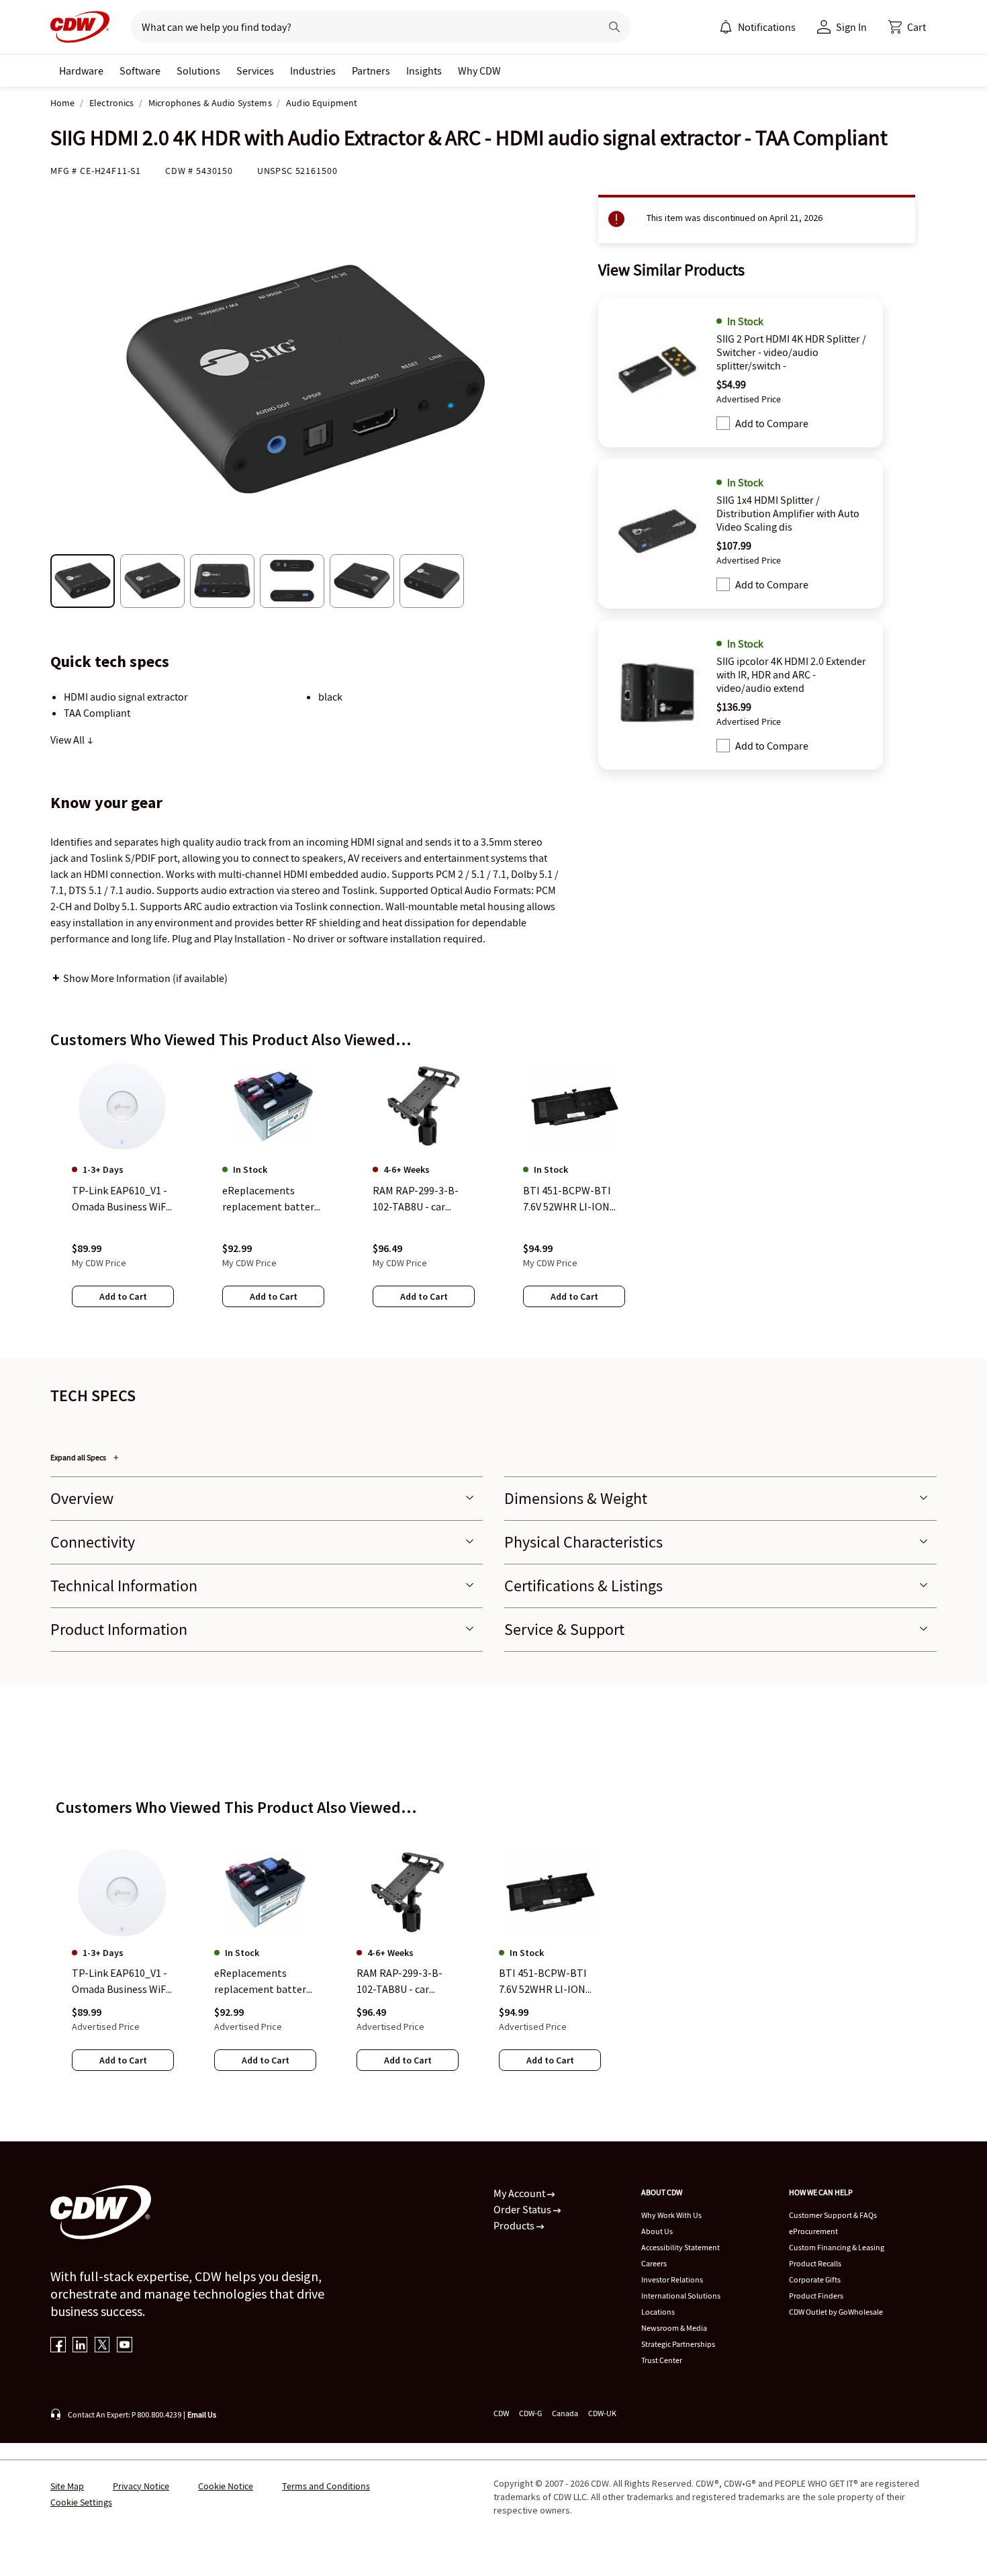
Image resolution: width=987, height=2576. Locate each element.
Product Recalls (815, 2263)
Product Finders (816, 2296)
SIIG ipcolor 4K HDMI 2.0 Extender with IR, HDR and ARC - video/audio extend (791, 674)
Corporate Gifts (815, 2279)
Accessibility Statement (680, 2247)
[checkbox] (723, 423)
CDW (501, 2413)
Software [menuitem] (140, 71)
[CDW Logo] (80, 27)
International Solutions (681, 2296)
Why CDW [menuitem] (479, 71)
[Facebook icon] (58, 2346)
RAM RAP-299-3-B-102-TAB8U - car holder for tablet (399, 1982)
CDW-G (530, 2413)
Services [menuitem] (255, 71)
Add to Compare (772, 423)
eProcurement (813, 2231)
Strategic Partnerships (678, 2344)
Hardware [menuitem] (81, 71)
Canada (565, 2413)
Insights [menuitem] (424, 71)
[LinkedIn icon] (80, 2346)
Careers (654, 2263)
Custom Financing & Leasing (837, 2247)
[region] (493, 1198)
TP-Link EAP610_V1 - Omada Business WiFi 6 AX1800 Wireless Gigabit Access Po (120, 1982)
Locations (658, 2312)
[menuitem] (726, 27)
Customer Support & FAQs (833, 2215)
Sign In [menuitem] (851, 27)
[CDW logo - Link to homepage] (80, 27)
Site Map (67, 2486)
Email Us (202, 2414)
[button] (907, 27)
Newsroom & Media (674, 2328)
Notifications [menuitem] (767, 27)
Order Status (523, 2209)
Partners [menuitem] (371, 71)
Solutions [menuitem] (198, 71)
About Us (657, 2231)
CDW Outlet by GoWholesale (836, 2312)
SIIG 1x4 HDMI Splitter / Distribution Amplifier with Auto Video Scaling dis (788, 513)
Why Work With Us (671, 2215)
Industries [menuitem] (313, 71)
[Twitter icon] (102, 2346)
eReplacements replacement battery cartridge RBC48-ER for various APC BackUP (263, 1982)
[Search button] (614, 27)
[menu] (757, 27)
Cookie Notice (226, 2486)
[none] (81, 71)
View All (68, 740)
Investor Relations (672, 2279)
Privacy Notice (141, 2486)
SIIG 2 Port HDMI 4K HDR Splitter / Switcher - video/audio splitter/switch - (791, 352)
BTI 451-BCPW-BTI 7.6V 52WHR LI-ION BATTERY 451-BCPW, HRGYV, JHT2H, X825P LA (549, 1982)
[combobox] (360, 27)
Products (515, 2225)
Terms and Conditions (326, 2486)
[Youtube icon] (125, 2346)
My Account (520, 2193)
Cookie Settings (81, 2502)
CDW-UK (602, 2413)
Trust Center (662, 2360)
